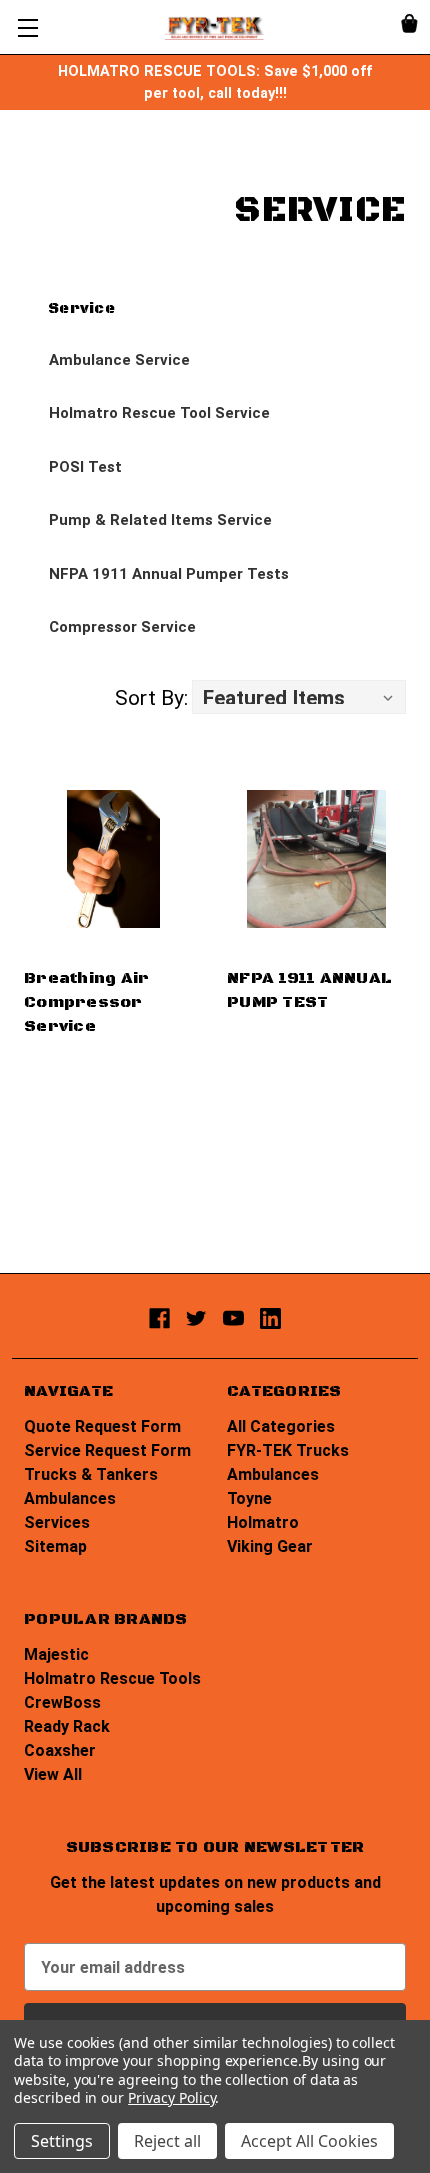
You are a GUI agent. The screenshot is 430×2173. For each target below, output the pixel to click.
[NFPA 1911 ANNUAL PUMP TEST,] (316, 859)
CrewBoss (62, 1702)
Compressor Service (122, 627)
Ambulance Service (119, 360)
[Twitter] (196, 1318)
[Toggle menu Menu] (27, 27)
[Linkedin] (270, 1318)
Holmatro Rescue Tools (112, 1678)
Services (57, 1522)
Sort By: (151, 698)
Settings (62, 2141)
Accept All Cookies (309, 2141)
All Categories (281, 1426)
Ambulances (70, 1498)
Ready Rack (67, 1726)
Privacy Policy (171, 2097)
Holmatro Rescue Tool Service (159, 413)
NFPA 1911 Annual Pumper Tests (169, 574)
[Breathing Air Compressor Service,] (113, 859)
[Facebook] (159, 1318)
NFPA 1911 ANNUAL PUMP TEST (309, 990)
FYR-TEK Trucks (288, 1450)
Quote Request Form (102, 1426)
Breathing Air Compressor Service (86, 1002)
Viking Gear (270, 1546)
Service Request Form (107, 1450)
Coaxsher (60, 1750)
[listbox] (299, 697)
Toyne (249, 1498)
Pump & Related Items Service (160, 520)
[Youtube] (233, 1318)
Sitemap (55, 1546)
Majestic (56, 1654)
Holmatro (263, 1522)
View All (53, 1774)
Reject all (167, 2141)
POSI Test (85, 467)
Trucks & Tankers (91, 1474)
